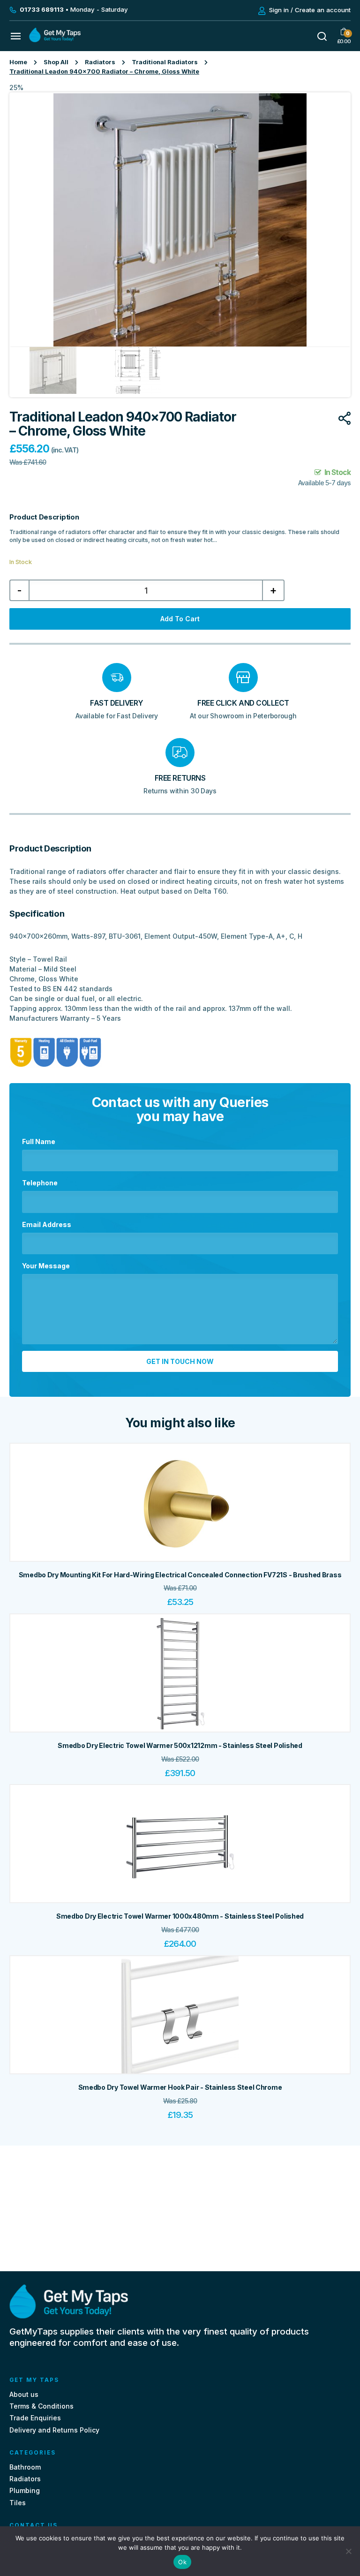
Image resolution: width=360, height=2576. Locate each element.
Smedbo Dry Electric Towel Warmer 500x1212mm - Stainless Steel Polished (180, 1746)
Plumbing (25, 2491)
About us (24, 2394)
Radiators (100, 62)
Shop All (56, 62)
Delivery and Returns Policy (54, 2430)
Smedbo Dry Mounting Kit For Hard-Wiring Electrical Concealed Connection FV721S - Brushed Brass (180, 1575)
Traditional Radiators (165, 62)
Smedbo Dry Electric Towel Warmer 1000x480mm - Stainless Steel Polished (180, 1917)
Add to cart (180, 619)
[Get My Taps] (55, 40)
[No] (348, 2551)
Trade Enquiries (35, 2418)
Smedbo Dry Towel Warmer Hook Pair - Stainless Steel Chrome (180, 2087)
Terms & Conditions (41, 2407)
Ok (182, 2562)
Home (18, 62)
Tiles (18, 2503)
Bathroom (25, 2467)
